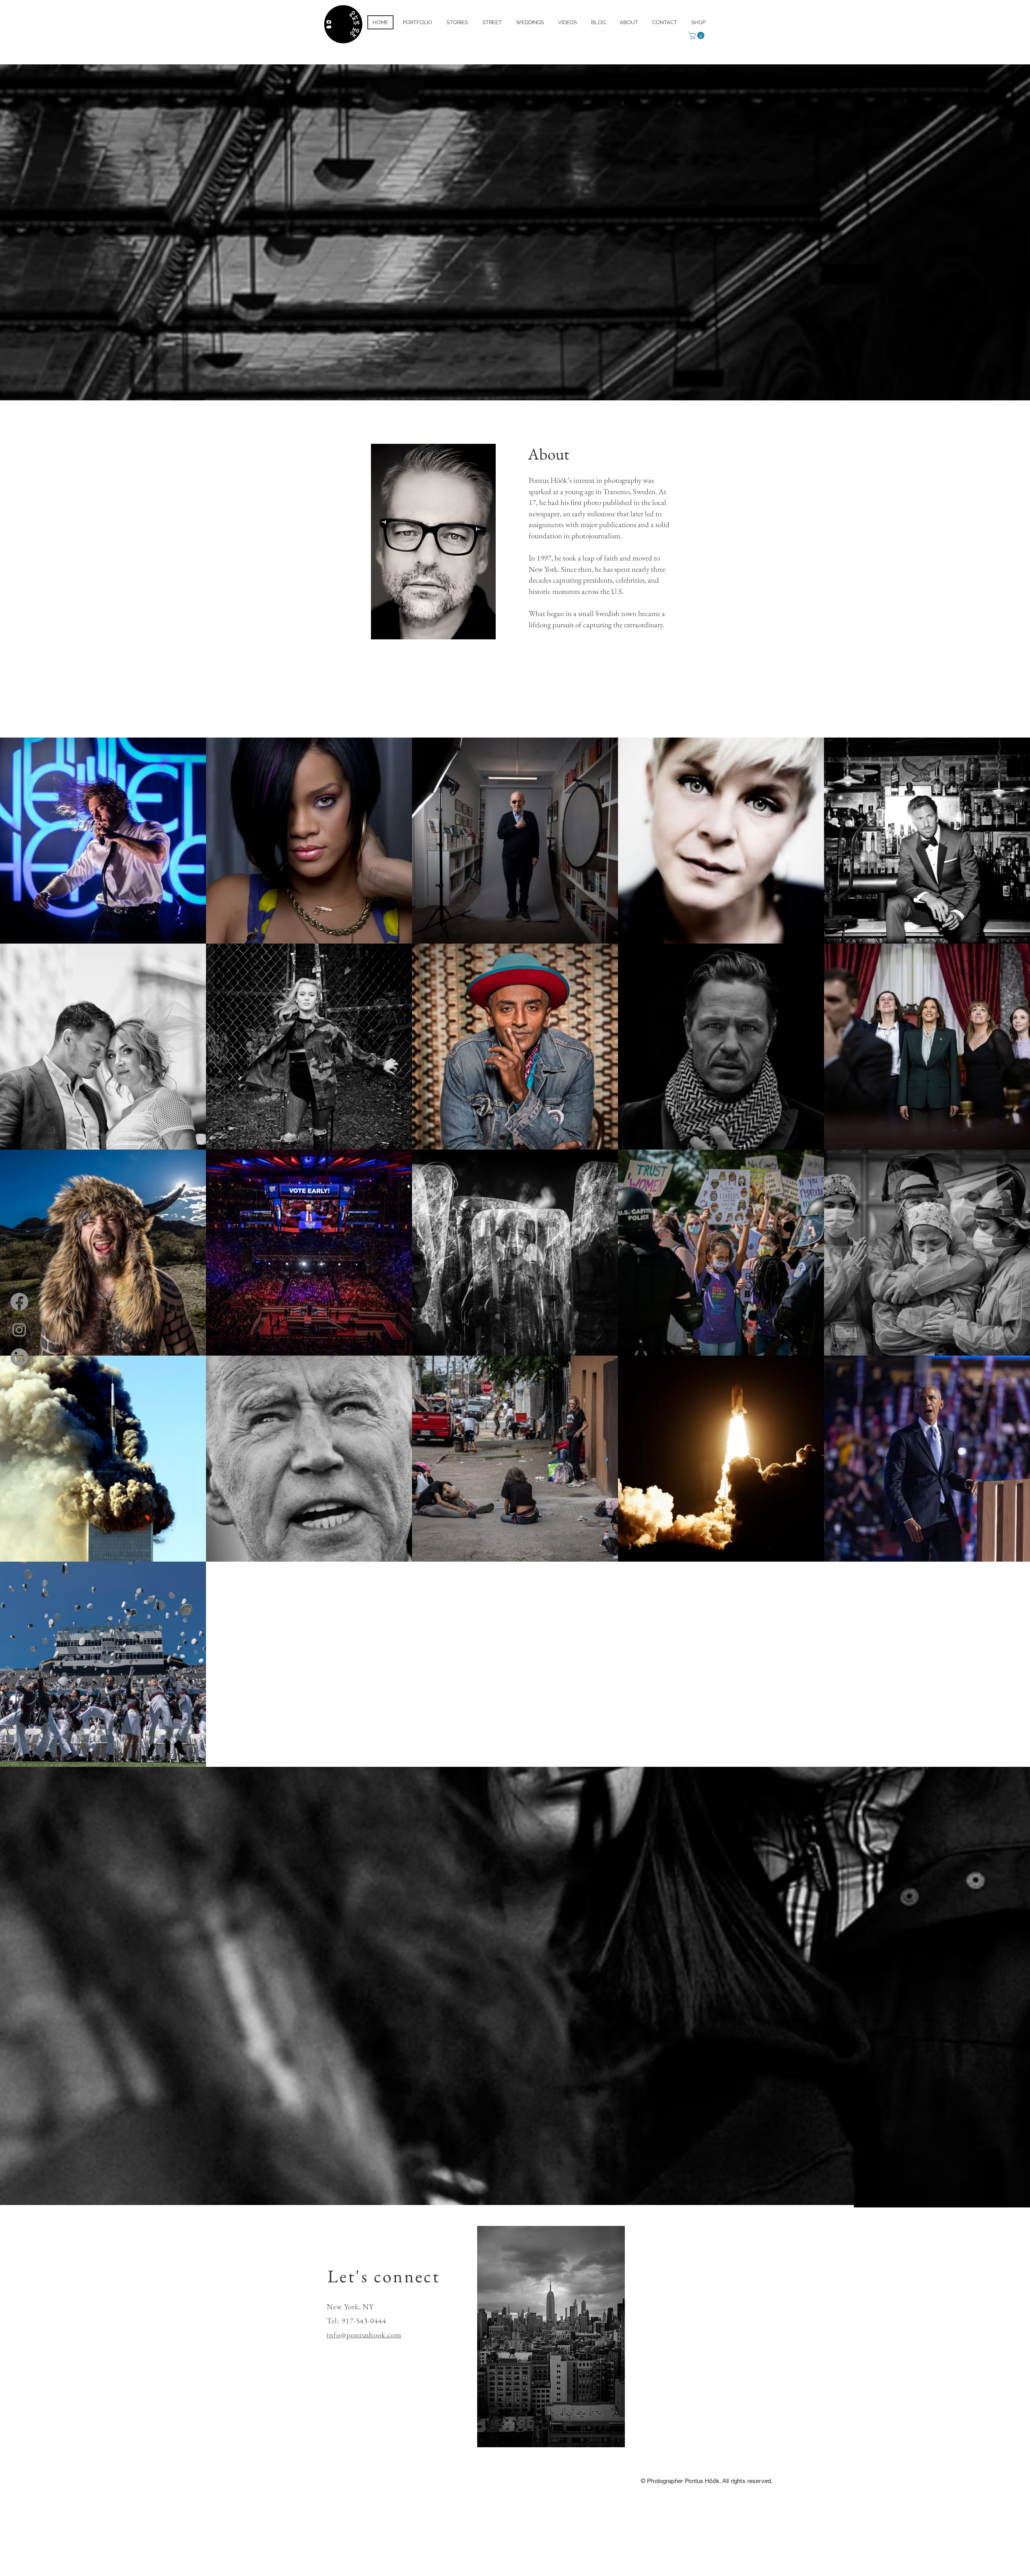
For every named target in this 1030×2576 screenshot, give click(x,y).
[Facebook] (19, 1302)
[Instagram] (19, 1329)
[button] (697, 35)
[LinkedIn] (19, 1357)
